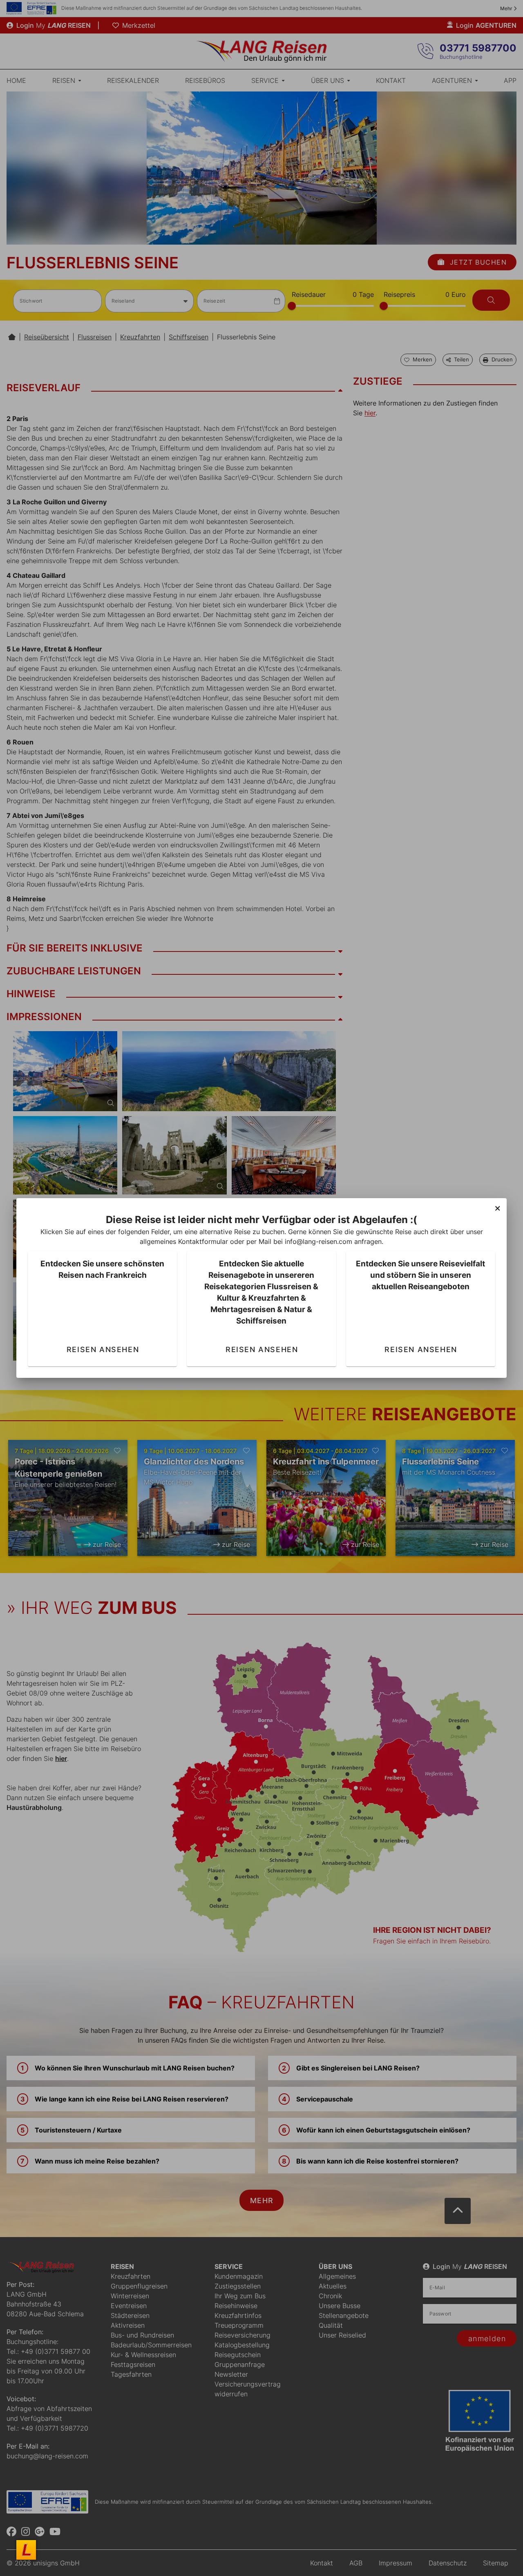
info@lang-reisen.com (318, 1241)
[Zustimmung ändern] (26, 2550)
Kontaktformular (203, 1241)
